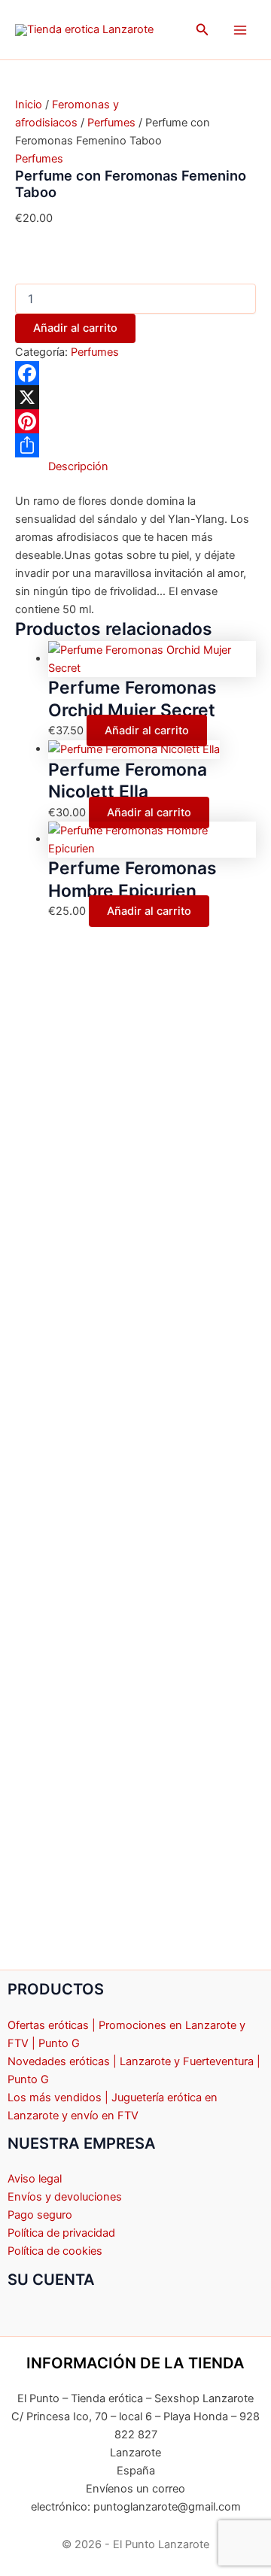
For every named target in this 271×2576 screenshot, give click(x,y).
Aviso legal (35, 2179)
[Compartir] (135, 445)
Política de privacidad (61, 2233)
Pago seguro (40, 2215)
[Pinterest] (135, 421)
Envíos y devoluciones (65, 2197)
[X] (135, 397)
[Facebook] (135, 373)
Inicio (29, 105)
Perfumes (111, 123)
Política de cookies (55, 2251)
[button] (202, 30)
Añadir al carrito (75, 328)
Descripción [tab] (78, 466)
